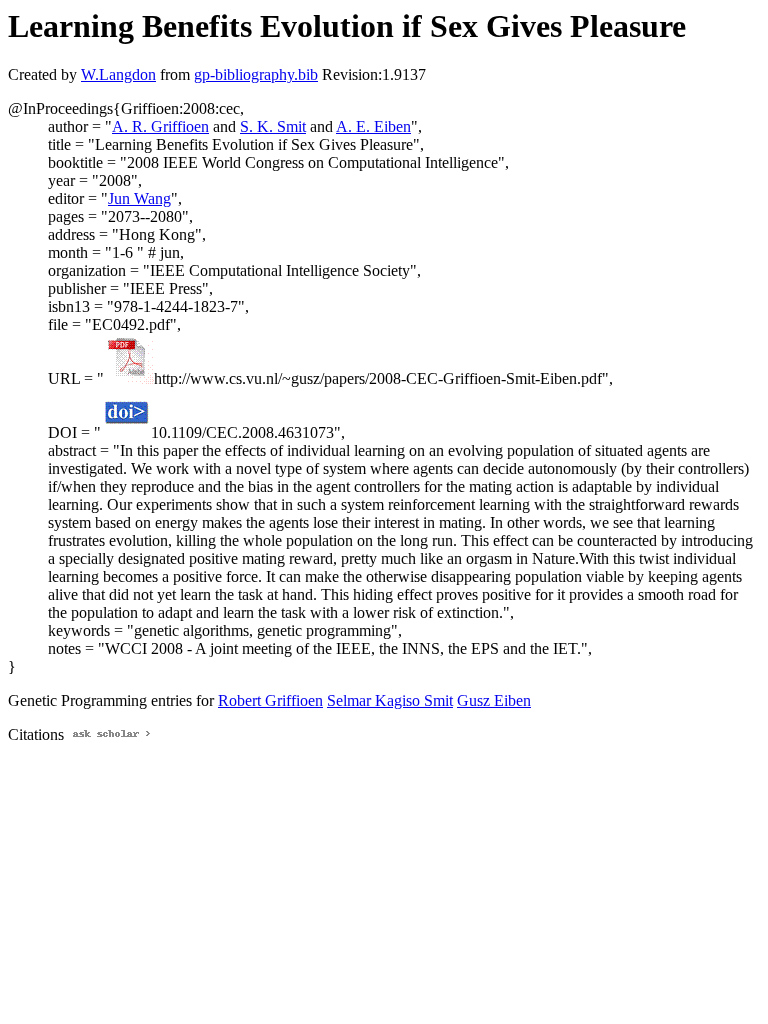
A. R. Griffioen (160, 126)
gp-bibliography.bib (256, 74)
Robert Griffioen (270, 700)
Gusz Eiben (494, 700)
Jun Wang (139, 198)
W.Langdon (118, 74)
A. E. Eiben (373, 126)
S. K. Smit (273, 126)
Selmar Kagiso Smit (390, 700)
